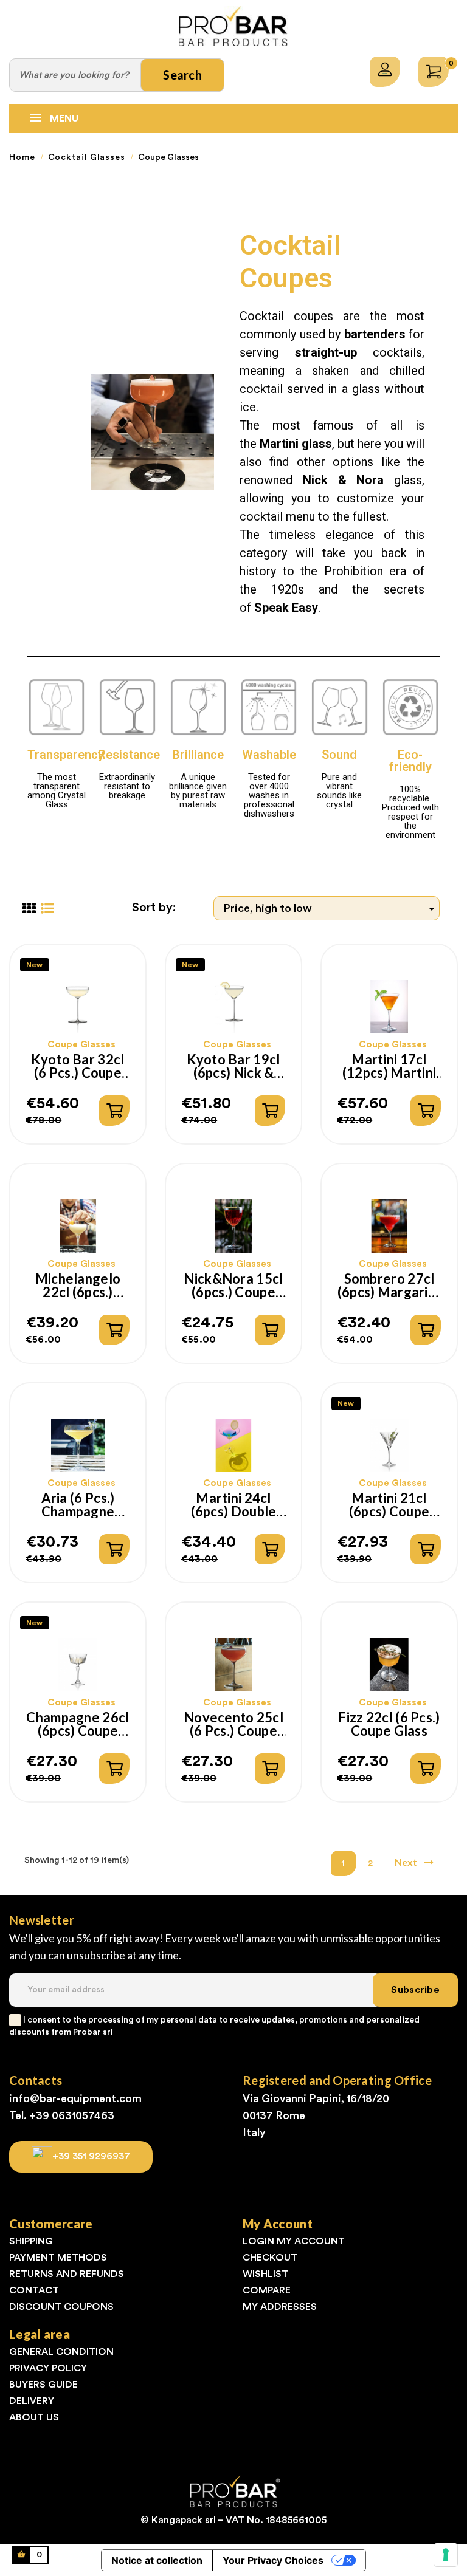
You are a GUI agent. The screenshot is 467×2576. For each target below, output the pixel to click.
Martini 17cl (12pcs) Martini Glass (389, 1066)
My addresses (280, 2307)
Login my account (294, 2241)
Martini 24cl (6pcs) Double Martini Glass (234, 1505)
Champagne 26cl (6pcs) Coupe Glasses (78, 1724)
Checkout (270, 2258)
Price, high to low (331, 909)
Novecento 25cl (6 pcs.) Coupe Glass (233, 1724)
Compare (267, 2290)
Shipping (31, 2241)
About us (34, 2417)
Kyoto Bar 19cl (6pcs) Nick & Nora (233, 1066)
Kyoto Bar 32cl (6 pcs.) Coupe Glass (78, 1066)
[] (114, 1111)
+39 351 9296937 (91, 2156)
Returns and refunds (67, 2274)
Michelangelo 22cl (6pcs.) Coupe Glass (78, 1286)
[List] (47, 909)
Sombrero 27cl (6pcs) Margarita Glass (389, 1286)
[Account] (385, 72)
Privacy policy (48, 2368)
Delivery (32, 2401)
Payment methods (58, 2258)
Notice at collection (157, 2560)
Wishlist (265, 2274)
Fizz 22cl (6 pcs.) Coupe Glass (389, 1724)
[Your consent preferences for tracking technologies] (446, 2555)
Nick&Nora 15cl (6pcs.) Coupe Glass (233, 1286)
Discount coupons (61, 2307)
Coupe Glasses (81, 1045)
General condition (61, 2352)
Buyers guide (43, 2385)
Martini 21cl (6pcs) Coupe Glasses (389, 1505)
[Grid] (29, 909)
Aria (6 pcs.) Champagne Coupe (78, 1505)
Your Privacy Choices (273, 2560)
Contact (34, 2290)
